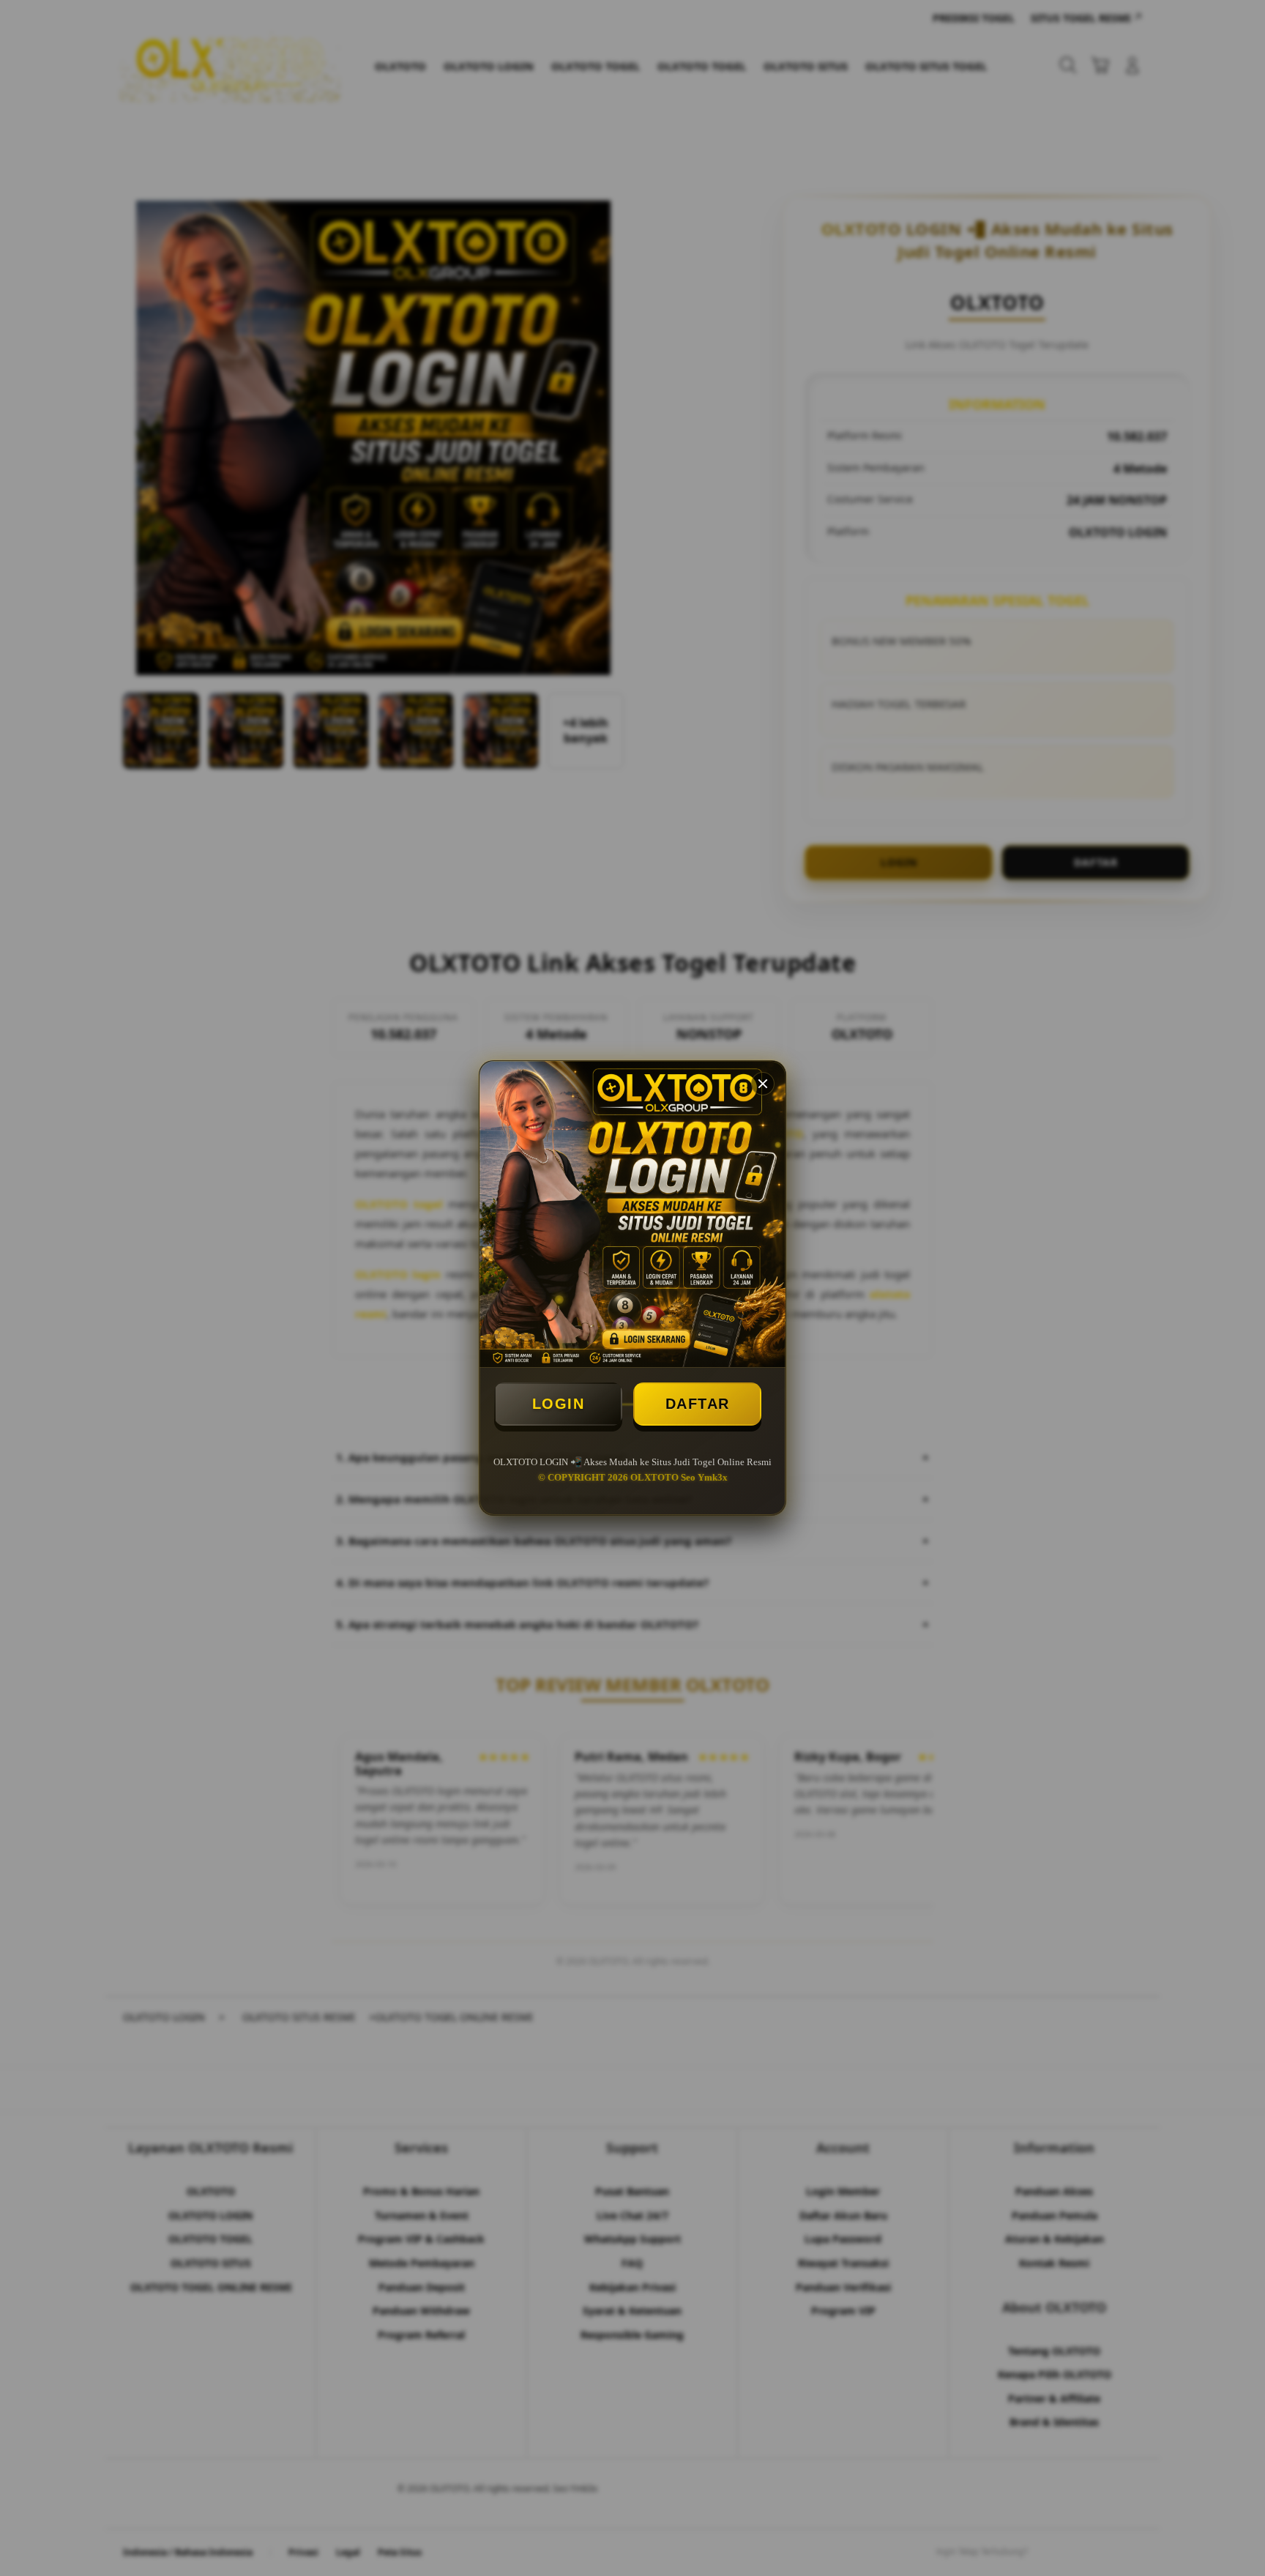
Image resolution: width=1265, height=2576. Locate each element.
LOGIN (559, 1404)
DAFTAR (698, 1404)
